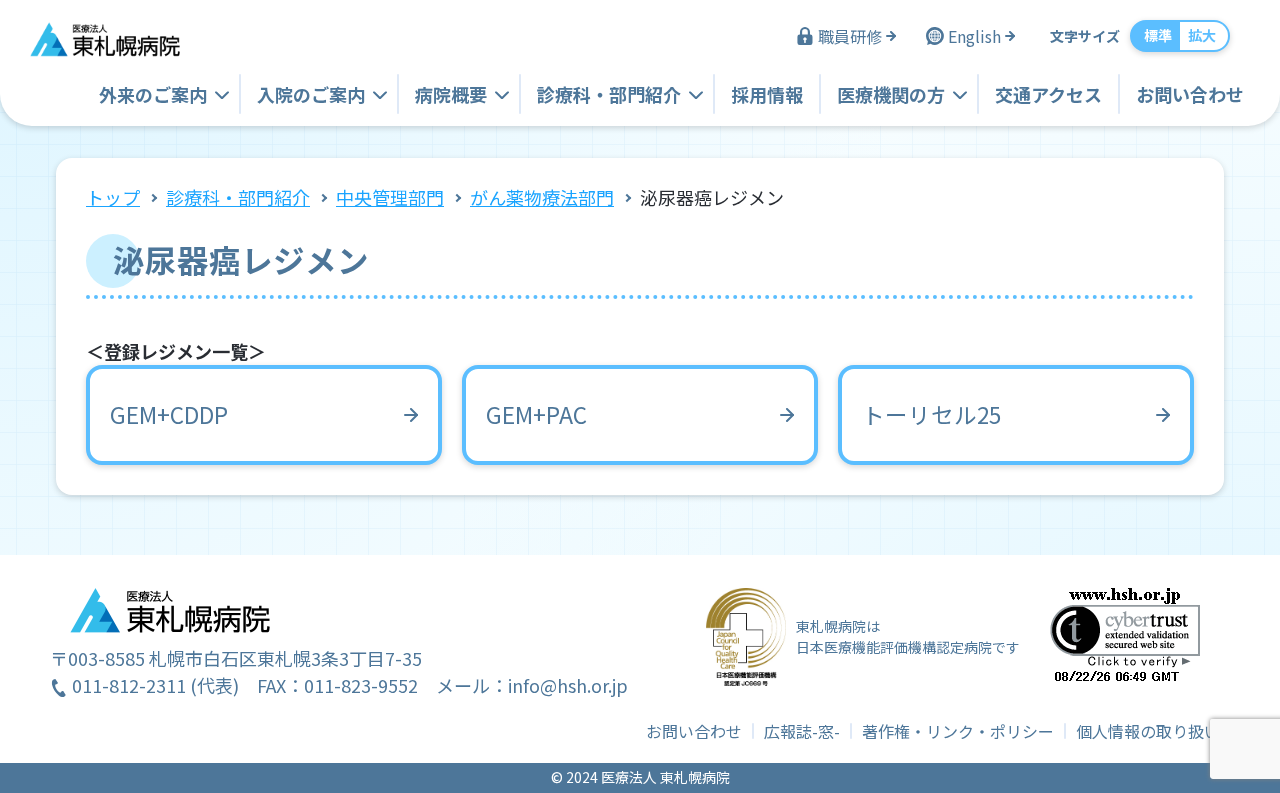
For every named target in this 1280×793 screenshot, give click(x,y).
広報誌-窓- (802, 731)
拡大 (1202, 35)
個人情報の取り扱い (1148, 731)
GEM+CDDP (169, 414)
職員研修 (850, 36)
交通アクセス (1048, 94)
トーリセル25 (931, 414)
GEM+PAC (536, 414)
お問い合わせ (1190, 94)
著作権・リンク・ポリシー (958, 731)
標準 (1158, 35)
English (974, 36)
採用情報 (767, 94)
